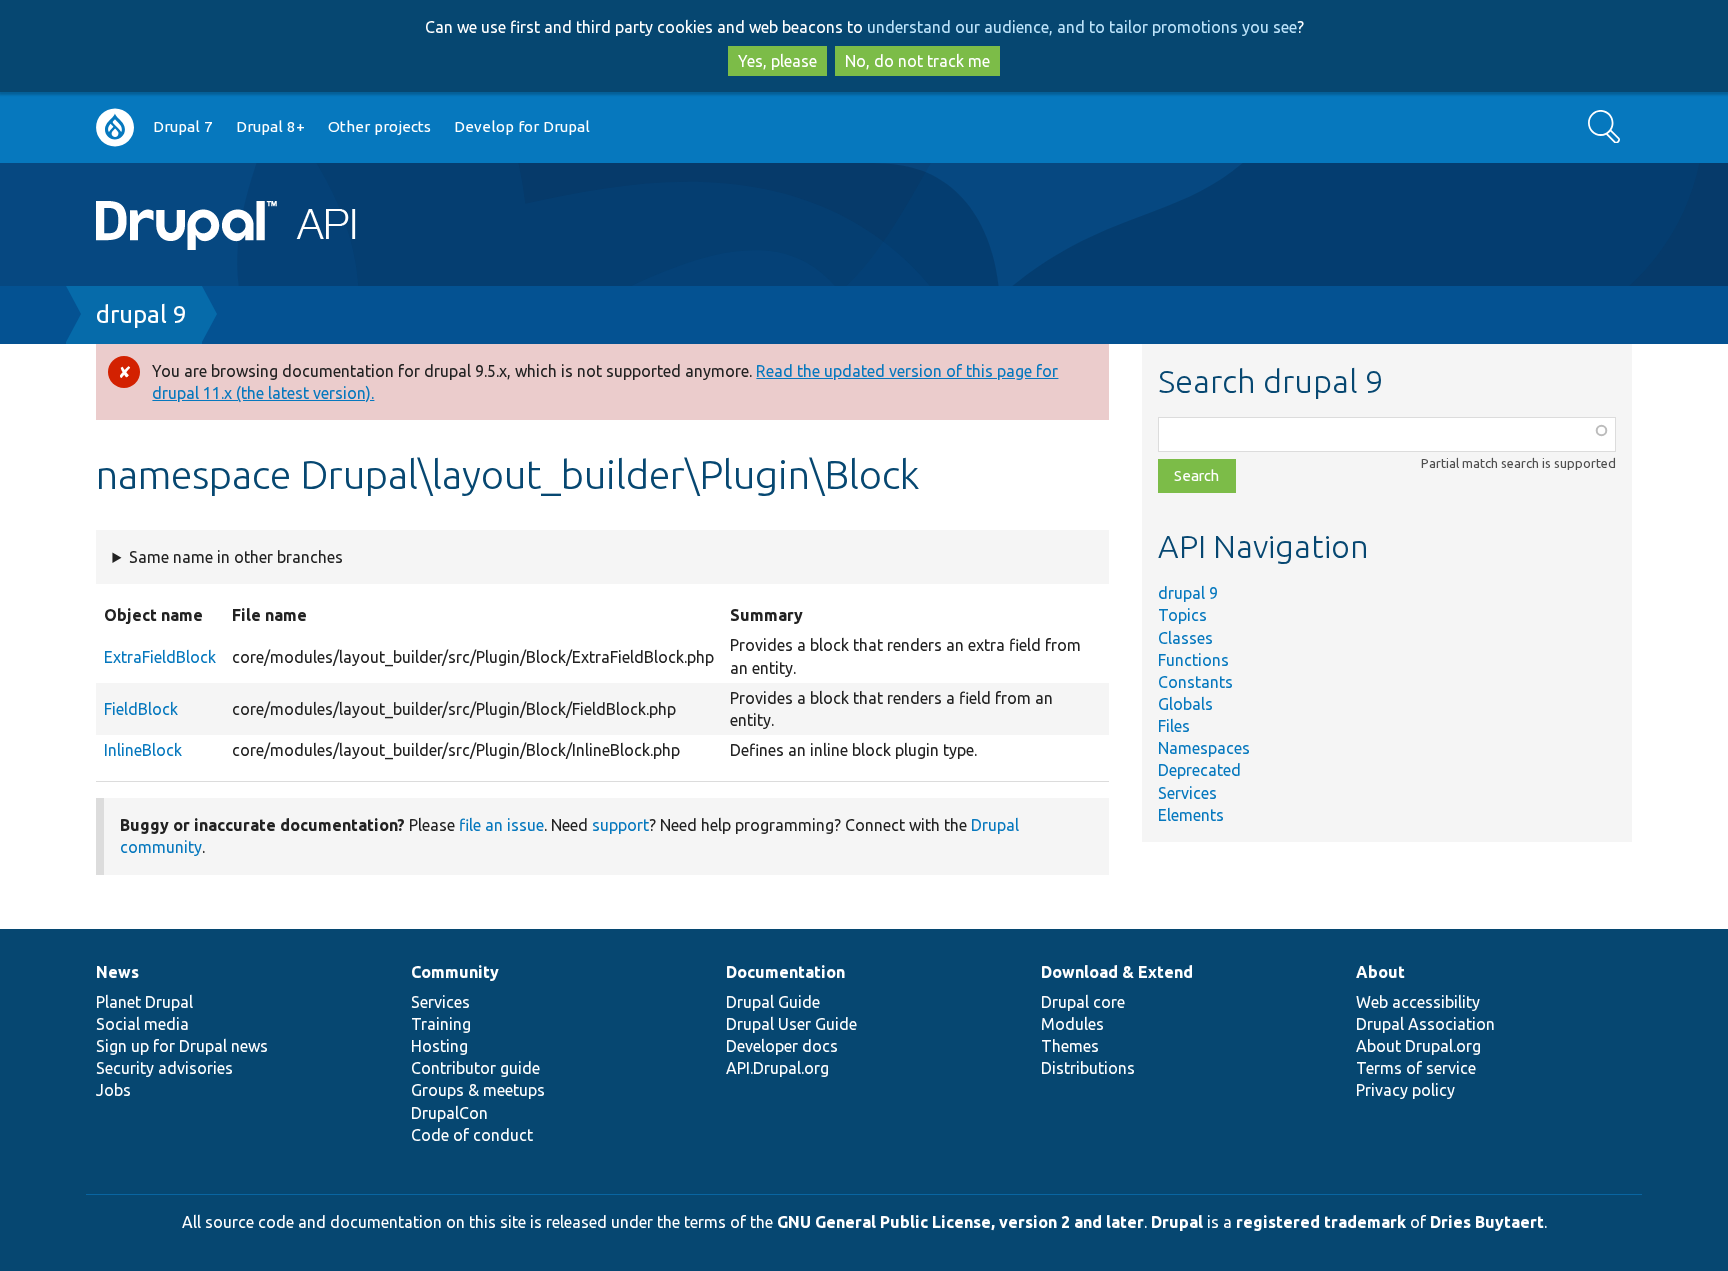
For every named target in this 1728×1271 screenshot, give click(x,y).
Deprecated (1199, 770)
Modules (1072, 1024)
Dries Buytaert (1487, 1222)
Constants (1195, 682)
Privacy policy (1405, 1090)
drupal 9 (141, 314)
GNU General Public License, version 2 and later (960, 1222)
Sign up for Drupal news (182, 1046)
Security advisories (164, 1068)
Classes (1185, 638)
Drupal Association (1425, 1024)
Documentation (785, 972)
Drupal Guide (773, 1002)
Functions (1193, 660)
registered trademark (1321, 1222)
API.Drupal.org (777, 1068)
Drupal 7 (183, 126)
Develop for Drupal (522, 126)
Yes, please (777, 61)
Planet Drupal (144, 1002)
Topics (1182, 615)
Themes (1070, 1046)
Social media (142, 1024)
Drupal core (1083, 1002)
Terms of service (1416, 1068)
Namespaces (1204, 748)
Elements (1191, 815)
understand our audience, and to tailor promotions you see (1082, 27)
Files (1174, 726)
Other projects (379, 126)
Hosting (439, 1046)
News (117, 972)
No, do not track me (917, 61)
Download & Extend (1117, 972)
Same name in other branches (236, 557)
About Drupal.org (1418, 1046)
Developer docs (782, 1046)
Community (455, 972)
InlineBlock (143, 750)
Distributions (1088, 1068)
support (620, 825)
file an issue (501, 825)
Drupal (1177, 1222)
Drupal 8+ (270, 126)
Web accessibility (1418, 1002)
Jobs (113, 1090)
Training (441, 1024)
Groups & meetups (478, 1090)
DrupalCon (449, 1113)
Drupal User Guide (791, 1024)
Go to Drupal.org (115, 127)
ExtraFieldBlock (160, 657)
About (1380, 972)
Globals (1185, 704)
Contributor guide (475, 1068)
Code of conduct (472, 1135)
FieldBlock (141, 709)
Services (1187, 793)
